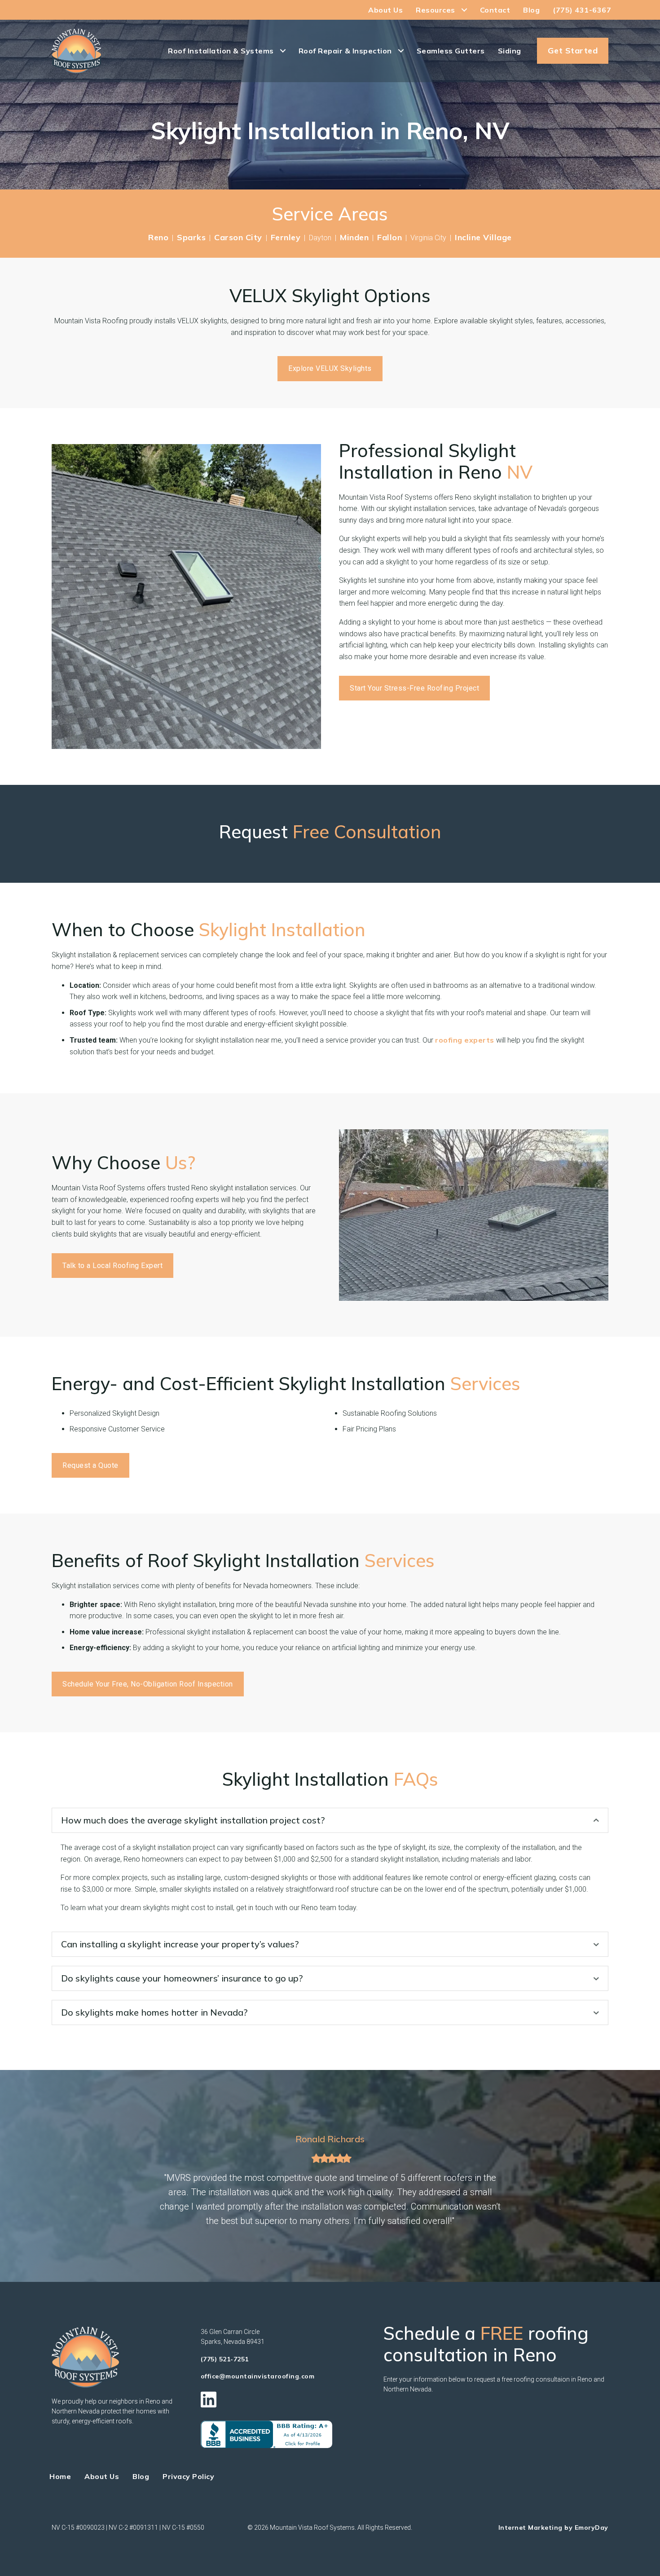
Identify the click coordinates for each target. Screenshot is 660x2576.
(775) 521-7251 (225, 2359)
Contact (495, 10)
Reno (158, 237)
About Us (385, 10)
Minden (354, 237)
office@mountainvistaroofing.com (258, 2376)
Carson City (238, 237)
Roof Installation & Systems (221, 51)
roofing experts (465, 1040)
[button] (330, 1820)
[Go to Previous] (140, 2181)
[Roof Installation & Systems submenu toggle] (283, 51)
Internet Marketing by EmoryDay (553, 2528)
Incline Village (483, 237)
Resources (436, 10)
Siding (510, 51)
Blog (531, 10)
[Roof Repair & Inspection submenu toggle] (401, 51)
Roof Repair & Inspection (345, 51)
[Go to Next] (520, 2181)
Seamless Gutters (451, 51)
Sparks (191, 237)
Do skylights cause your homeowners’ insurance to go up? (182, 1978)
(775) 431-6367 (582, 10)
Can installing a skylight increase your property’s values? (180, 1944)
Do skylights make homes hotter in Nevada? (154, 2012)
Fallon (389, 237)
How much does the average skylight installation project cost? (193, 1820)
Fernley (286, 237)
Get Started (573, 51)
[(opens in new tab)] (266, 2434)
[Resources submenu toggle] (464, 10)
